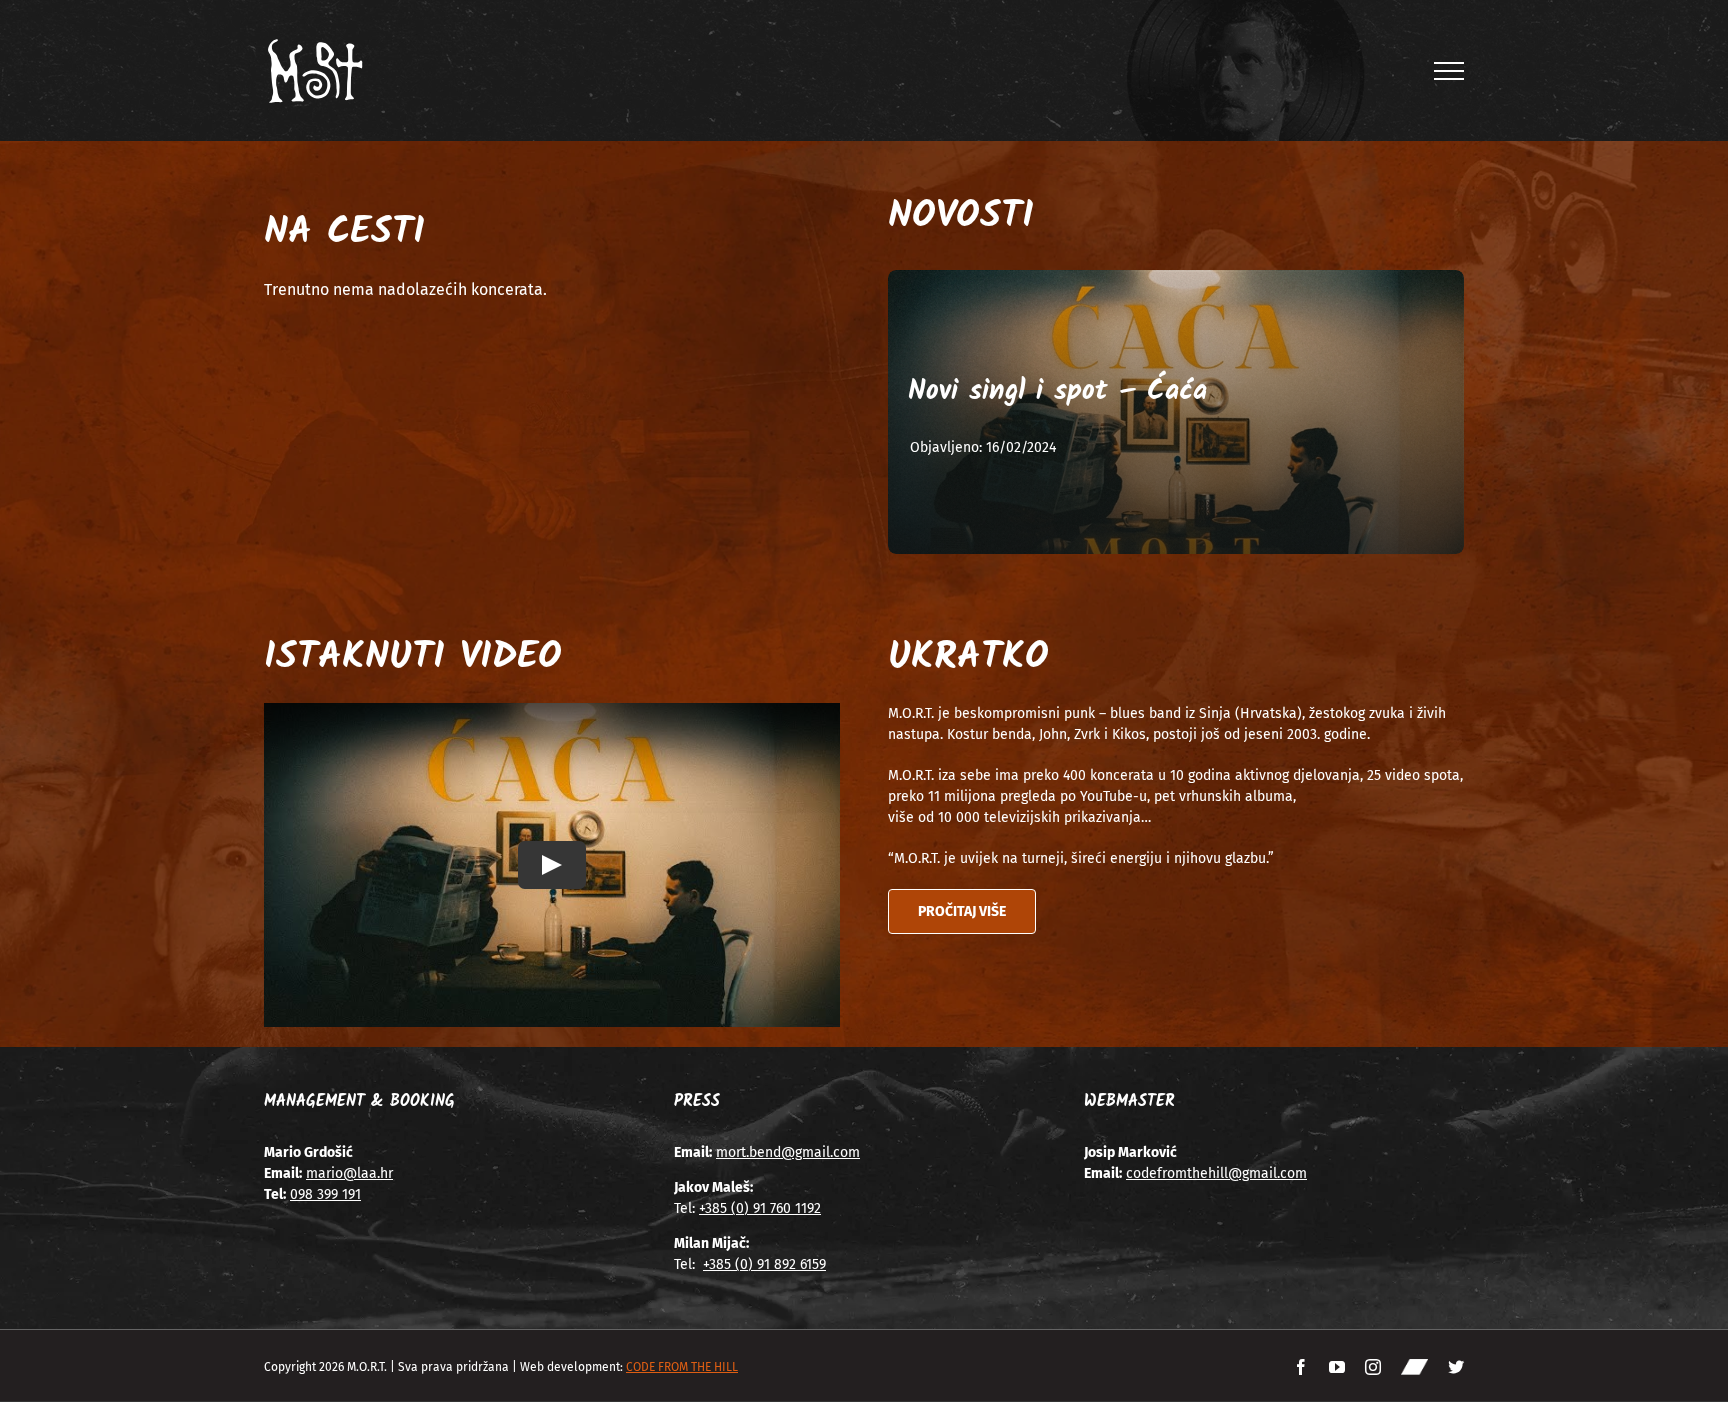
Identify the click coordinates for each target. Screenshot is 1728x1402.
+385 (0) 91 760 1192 (760, 1208)
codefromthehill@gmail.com (1216, 1173)
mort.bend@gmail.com (788, 1152)
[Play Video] (552, 865)
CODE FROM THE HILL (682, 1367)
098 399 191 (325, 1194)
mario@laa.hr (349, 1173)
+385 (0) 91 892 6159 (764, 1264)
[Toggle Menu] (1449, 71)
